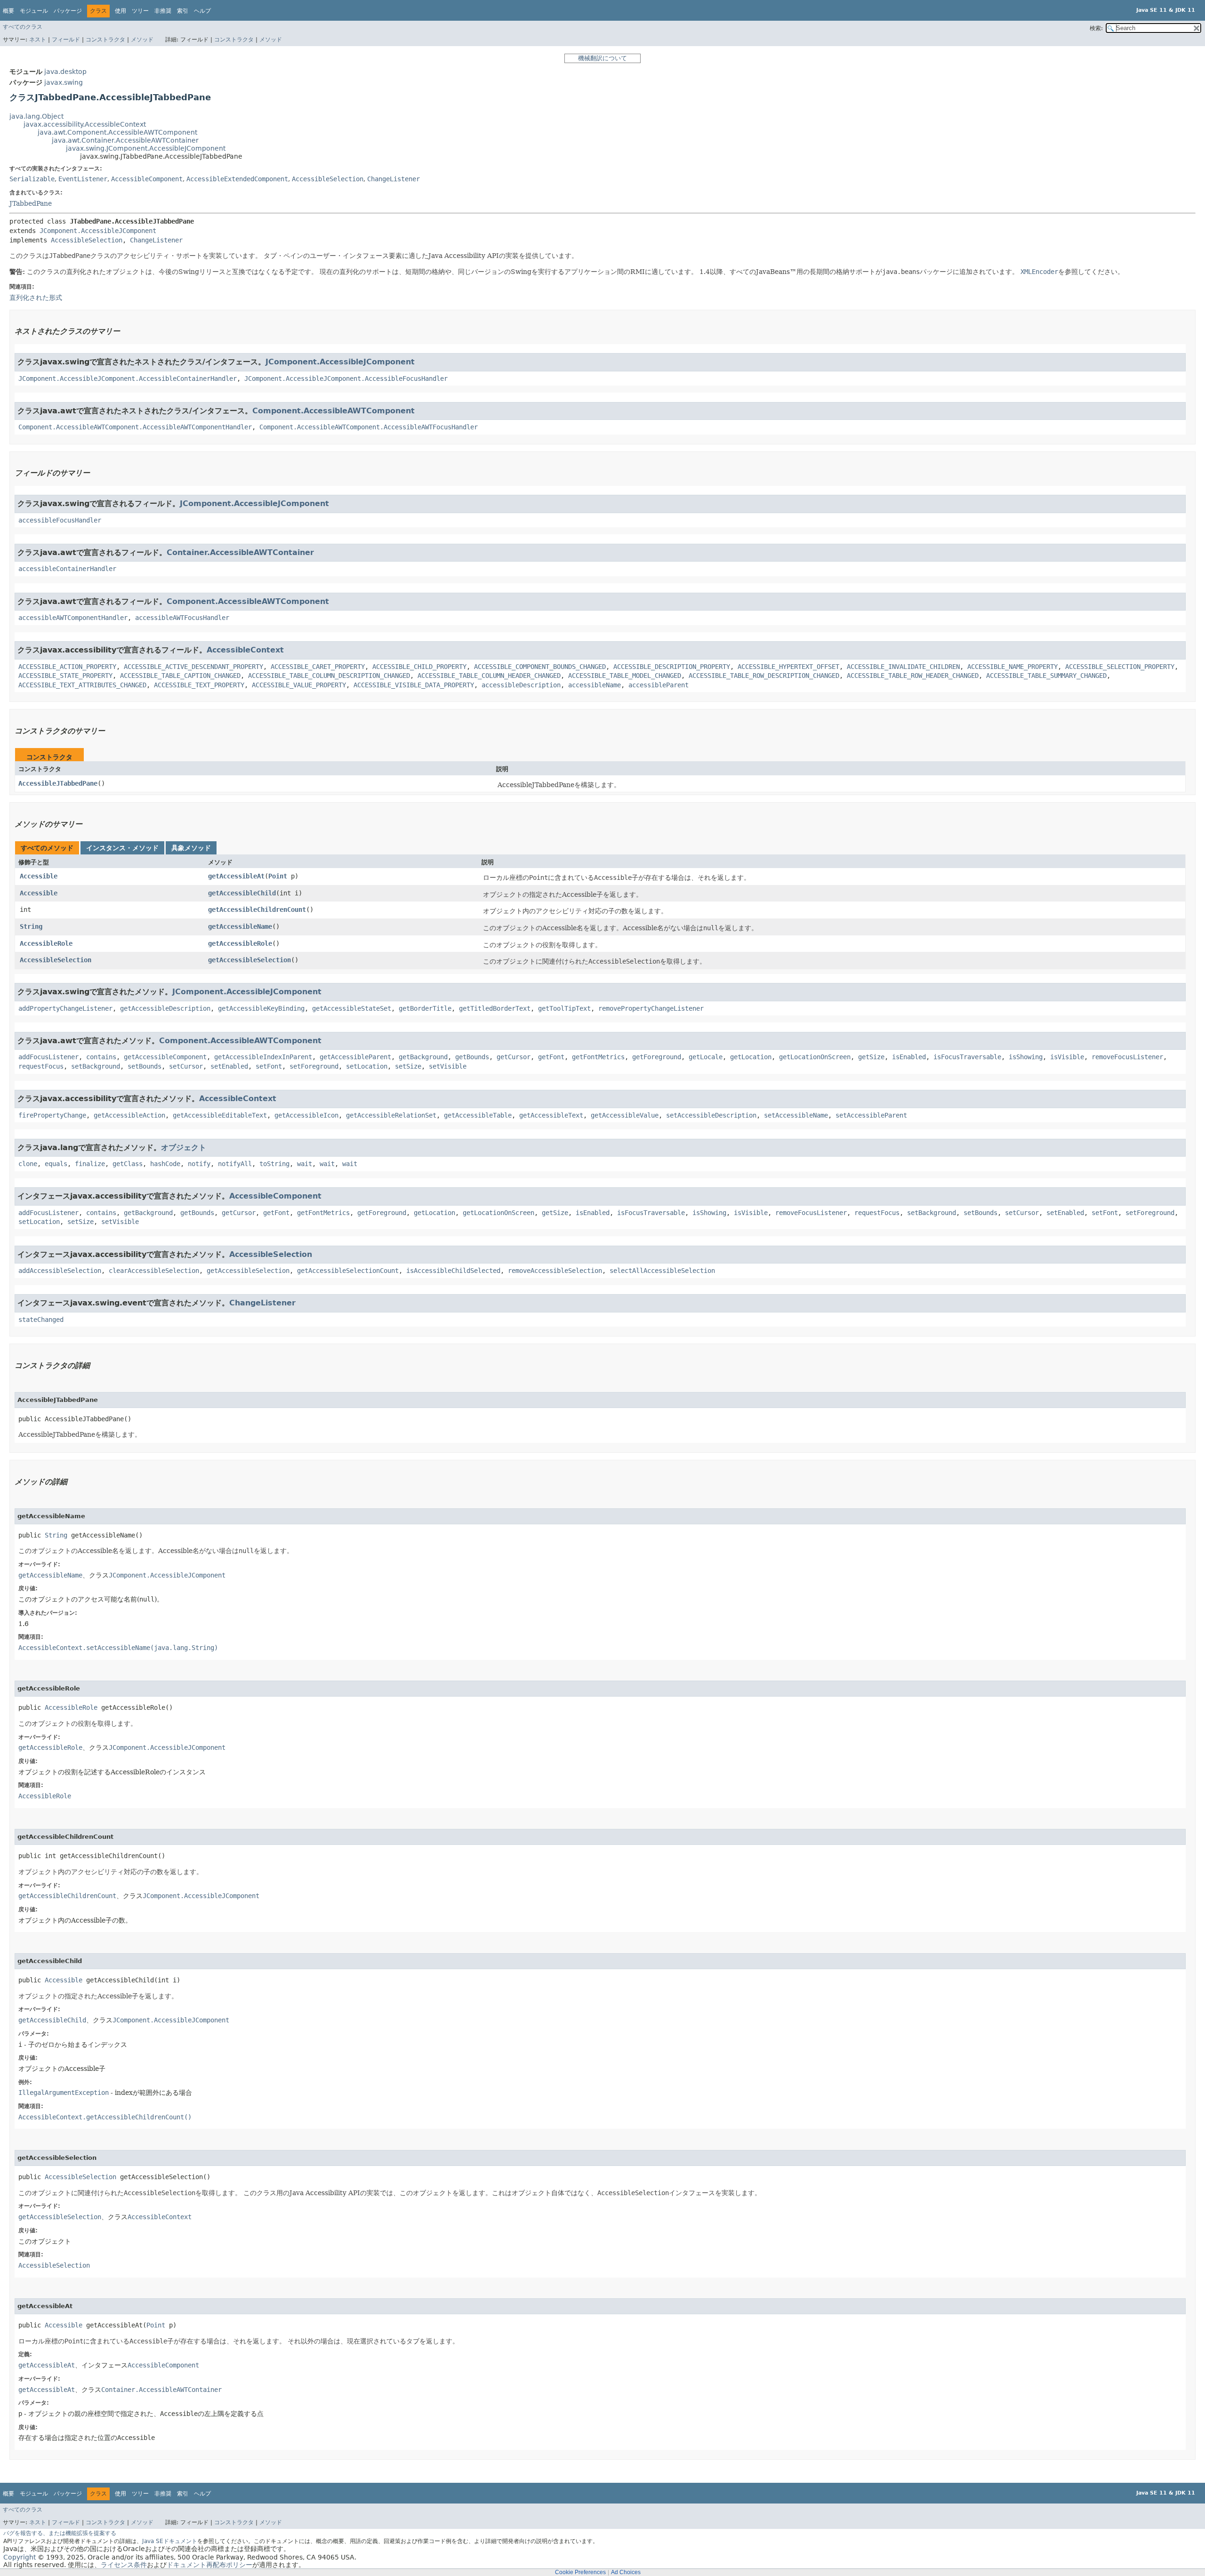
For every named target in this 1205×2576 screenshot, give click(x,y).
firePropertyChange (52, 1115)
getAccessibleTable (478, 1115)
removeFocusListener (1127, 1057)
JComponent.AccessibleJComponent (98, 231)
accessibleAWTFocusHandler (182, 618)
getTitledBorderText (495, 1008)
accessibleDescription (521, 685)
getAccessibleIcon (306, 1115)
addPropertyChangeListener (65, 1008)
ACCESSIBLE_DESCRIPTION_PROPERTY (672, 667)
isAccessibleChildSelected (453, 1271)
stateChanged (41, 1320)
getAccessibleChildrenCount (257, 910)
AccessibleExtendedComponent (237, 179)
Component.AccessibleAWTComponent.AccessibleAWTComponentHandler (135, 427)
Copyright (20, 2557)
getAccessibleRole (240, 943)
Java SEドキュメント (170, 2541)
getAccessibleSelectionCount (348, 1271)
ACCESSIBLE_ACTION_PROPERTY (67, 667)
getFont (551, 1057)
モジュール (34, 11)
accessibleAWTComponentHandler (73, 618)
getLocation (751, 1057)
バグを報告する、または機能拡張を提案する (60, 2533)
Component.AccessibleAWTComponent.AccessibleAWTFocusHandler (369, 427)
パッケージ (68, 11)
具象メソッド (191, 848)
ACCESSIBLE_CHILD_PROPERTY (419, 667)
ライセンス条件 (124, 2565)
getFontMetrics (598, 1057)
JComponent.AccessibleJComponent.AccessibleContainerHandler (128, 378)
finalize (90, 1164)
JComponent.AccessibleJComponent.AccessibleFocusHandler (346, 378)
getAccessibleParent (355, 1057)
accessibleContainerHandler (67, 569)
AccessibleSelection (328, 179)
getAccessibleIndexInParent (263, 1057)
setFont (269, 1066)
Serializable (32, 179)
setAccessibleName (796, 1115)
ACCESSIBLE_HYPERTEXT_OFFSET (788, 667)
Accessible (39, 876)
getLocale (706, 1057)
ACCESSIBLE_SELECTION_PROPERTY (1120, 667)
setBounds (145, 1066)
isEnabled (909, 1057)
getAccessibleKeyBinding (261, 1008)
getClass (128, 1164)
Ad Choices (626, 2572)
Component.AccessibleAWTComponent (333, 411)
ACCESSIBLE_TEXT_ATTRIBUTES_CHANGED (82, 685)
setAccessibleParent (871, 1115)
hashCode (165, 1164)
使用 (120, 11)
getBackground (423, 1057)
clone (28, 1164)
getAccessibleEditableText (220, 1115)
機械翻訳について (602, 58)
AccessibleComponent (147, 179)
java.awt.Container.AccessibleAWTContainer (125, 140)
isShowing (1026, 1057)
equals (56, 1164)
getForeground (657, 1057)
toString (274, 1164)
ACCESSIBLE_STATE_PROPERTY (65, 676)
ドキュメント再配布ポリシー (209, 2565)
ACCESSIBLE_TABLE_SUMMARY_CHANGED (1046, 676)
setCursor (186, 1066)
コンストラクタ (105, 40)
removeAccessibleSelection (555, 1271)
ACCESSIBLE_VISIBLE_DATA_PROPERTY (414, 685)
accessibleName (594, 685)
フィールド (66, 40)
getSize (871, 1057)
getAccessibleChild (242, 893)
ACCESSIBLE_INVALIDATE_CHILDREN (903, 667)
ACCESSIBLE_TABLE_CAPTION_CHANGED (180, 676)
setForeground (314, 1066)
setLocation (367, 1066)
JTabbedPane (31, 203)
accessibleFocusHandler (60, 520)
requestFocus (41, 1066)
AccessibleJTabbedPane (58, 783)
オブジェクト (184, 1147)
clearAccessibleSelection (154, 1271)
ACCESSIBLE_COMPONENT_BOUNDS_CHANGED (540, 667)
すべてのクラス (23, 27)
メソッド (142, 40)
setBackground (96, 1066)
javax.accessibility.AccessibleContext (85, 124)
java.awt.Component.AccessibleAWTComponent (117, 132)
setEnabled (229, 1066)
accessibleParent (659, 685)
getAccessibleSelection (249, 960)
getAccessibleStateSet (352, 1008)
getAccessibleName (240, 926)
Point (278, 876)
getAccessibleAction (129, 1115)
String (31, 926)
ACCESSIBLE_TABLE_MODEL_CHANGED (625, 676)
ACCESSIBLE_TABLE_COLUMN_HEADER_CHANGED (489, 676)
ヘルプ (202, 11)
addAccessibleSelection (60, 1271)
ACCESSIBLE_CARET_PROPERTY (318, 667)
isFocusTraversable (967, 1057)
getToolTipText (564, 1008)
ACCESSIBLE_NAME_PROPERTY (1012, 667)
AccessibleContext (245, 650)
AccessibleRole (46, 943)
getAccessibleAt (236, 876)
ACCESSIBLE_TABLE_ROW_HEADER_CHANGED (913, 676)
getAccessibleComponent (165, 1057)
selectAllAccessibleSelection (662, 1271)
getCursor (514, 1057)
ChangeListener (394, 179)
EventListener (83, 179)
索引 (183, 11)
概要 (8, 11)
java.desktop (65, 72)
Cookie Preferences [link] (580, 2572)
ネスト (38, 40)
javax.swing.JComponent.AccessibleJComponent (146, 148)
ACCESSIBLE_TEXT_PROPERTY (199, 685)
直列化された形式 (36, 298)
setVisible (448, 1066)
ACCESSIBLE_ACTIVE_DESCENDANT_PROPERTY (193, 667)
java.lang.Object (36, 116)
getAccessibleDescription (165, 1008)
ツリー (140, 11)
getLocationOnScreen (815, 1057)
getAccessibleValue (625, 1115)
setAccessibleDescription (711, 1115)
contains (101, 1057)
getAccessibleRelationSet (391, 1115)
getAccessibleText (551, 1115)
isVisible (1067, 1057)
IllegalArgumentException (64, 2093)
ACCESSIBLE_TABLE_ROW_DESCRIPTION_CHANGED (764, 676)
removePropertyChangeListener (651, 1008)
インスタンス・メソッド (122, 848)
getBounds (472, 1057)
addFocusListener (48, 1057)
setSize (408, 1066)
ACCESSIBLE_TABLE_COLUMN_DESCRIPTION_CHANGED (329, 676)
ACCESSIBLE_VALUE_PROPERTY (299, 685)
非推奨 (163, 11)
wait (305, 1164)
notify (199, 1164)
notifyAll (235, 1164)
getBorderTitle (425, 1008)
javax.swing (64, 82)
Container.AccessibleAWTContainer (240, 552)
